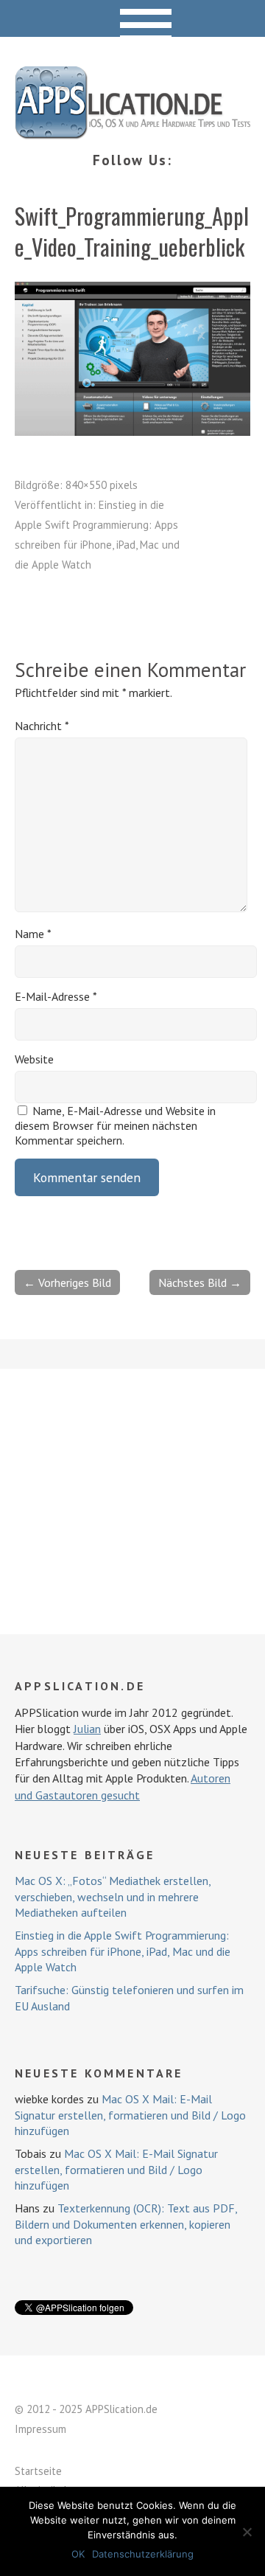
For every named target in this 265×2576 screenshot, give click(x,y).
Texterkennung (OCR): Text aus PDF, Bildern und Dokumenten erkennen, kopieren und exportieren (126, 2224)
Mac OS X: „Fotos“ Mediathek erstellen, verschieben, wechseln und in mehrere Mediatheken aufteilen (113, 1896)
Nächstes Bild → (200, 1282)
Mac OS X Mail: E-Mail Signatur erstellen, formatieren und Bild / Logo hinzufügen (130, 2115)
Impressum (40, 2429)
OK (78, 2554)
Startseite (38, 2471)
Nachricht (42, 726)
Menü (133, 18)
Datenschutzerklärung (143, 2554)
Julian (87, 1729)
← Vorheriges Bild (67, 1282)
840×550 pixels (102, 485)
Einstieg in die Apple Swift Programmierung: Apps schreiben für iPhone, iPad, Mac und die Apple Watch (123, 1951)
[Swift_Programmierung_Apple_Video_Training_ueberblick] (132, 431)
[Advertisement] (132, 1501)
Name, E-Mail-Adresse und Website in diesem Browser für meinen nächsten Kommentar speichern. (115, 1125)
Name (33, 934)
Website (34, 1059)
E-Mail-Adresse (56, 996)
